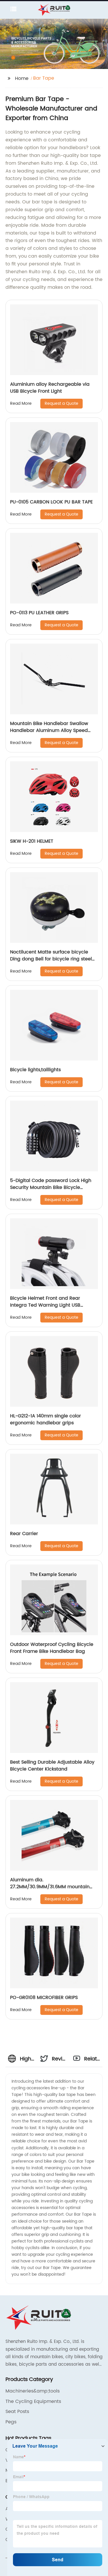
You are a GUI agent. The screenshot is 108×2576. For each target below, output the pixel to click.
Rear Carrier (24, 1534)
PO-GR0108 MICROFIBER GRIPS (44, 1998)
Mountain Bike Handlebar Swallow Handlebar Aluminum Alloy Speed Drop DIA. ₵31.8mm (49, 730)
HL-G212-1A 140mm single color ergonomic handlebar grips (46, 1419)
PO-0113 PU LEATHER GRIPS (39, 613)
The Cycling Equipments (33, 2401)
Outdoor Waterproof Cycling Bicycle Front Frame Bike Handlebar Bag (52, 1648)
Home (22, 78)
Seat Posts (17, 2412)
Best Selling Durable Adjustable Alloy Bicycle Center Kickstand (52, 1766)
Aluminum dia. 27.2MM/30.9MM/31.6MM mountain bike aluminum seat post (50, 1887)
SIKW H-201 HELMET (32, 841)
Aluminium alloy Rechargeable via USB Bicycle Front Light (50, 388)
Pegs (11, 2422)
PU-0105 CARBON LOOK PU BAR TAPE (51, 502)
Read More (21, 403)
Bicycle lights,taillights (35, 1070)
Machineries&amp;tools (33, 2391)
